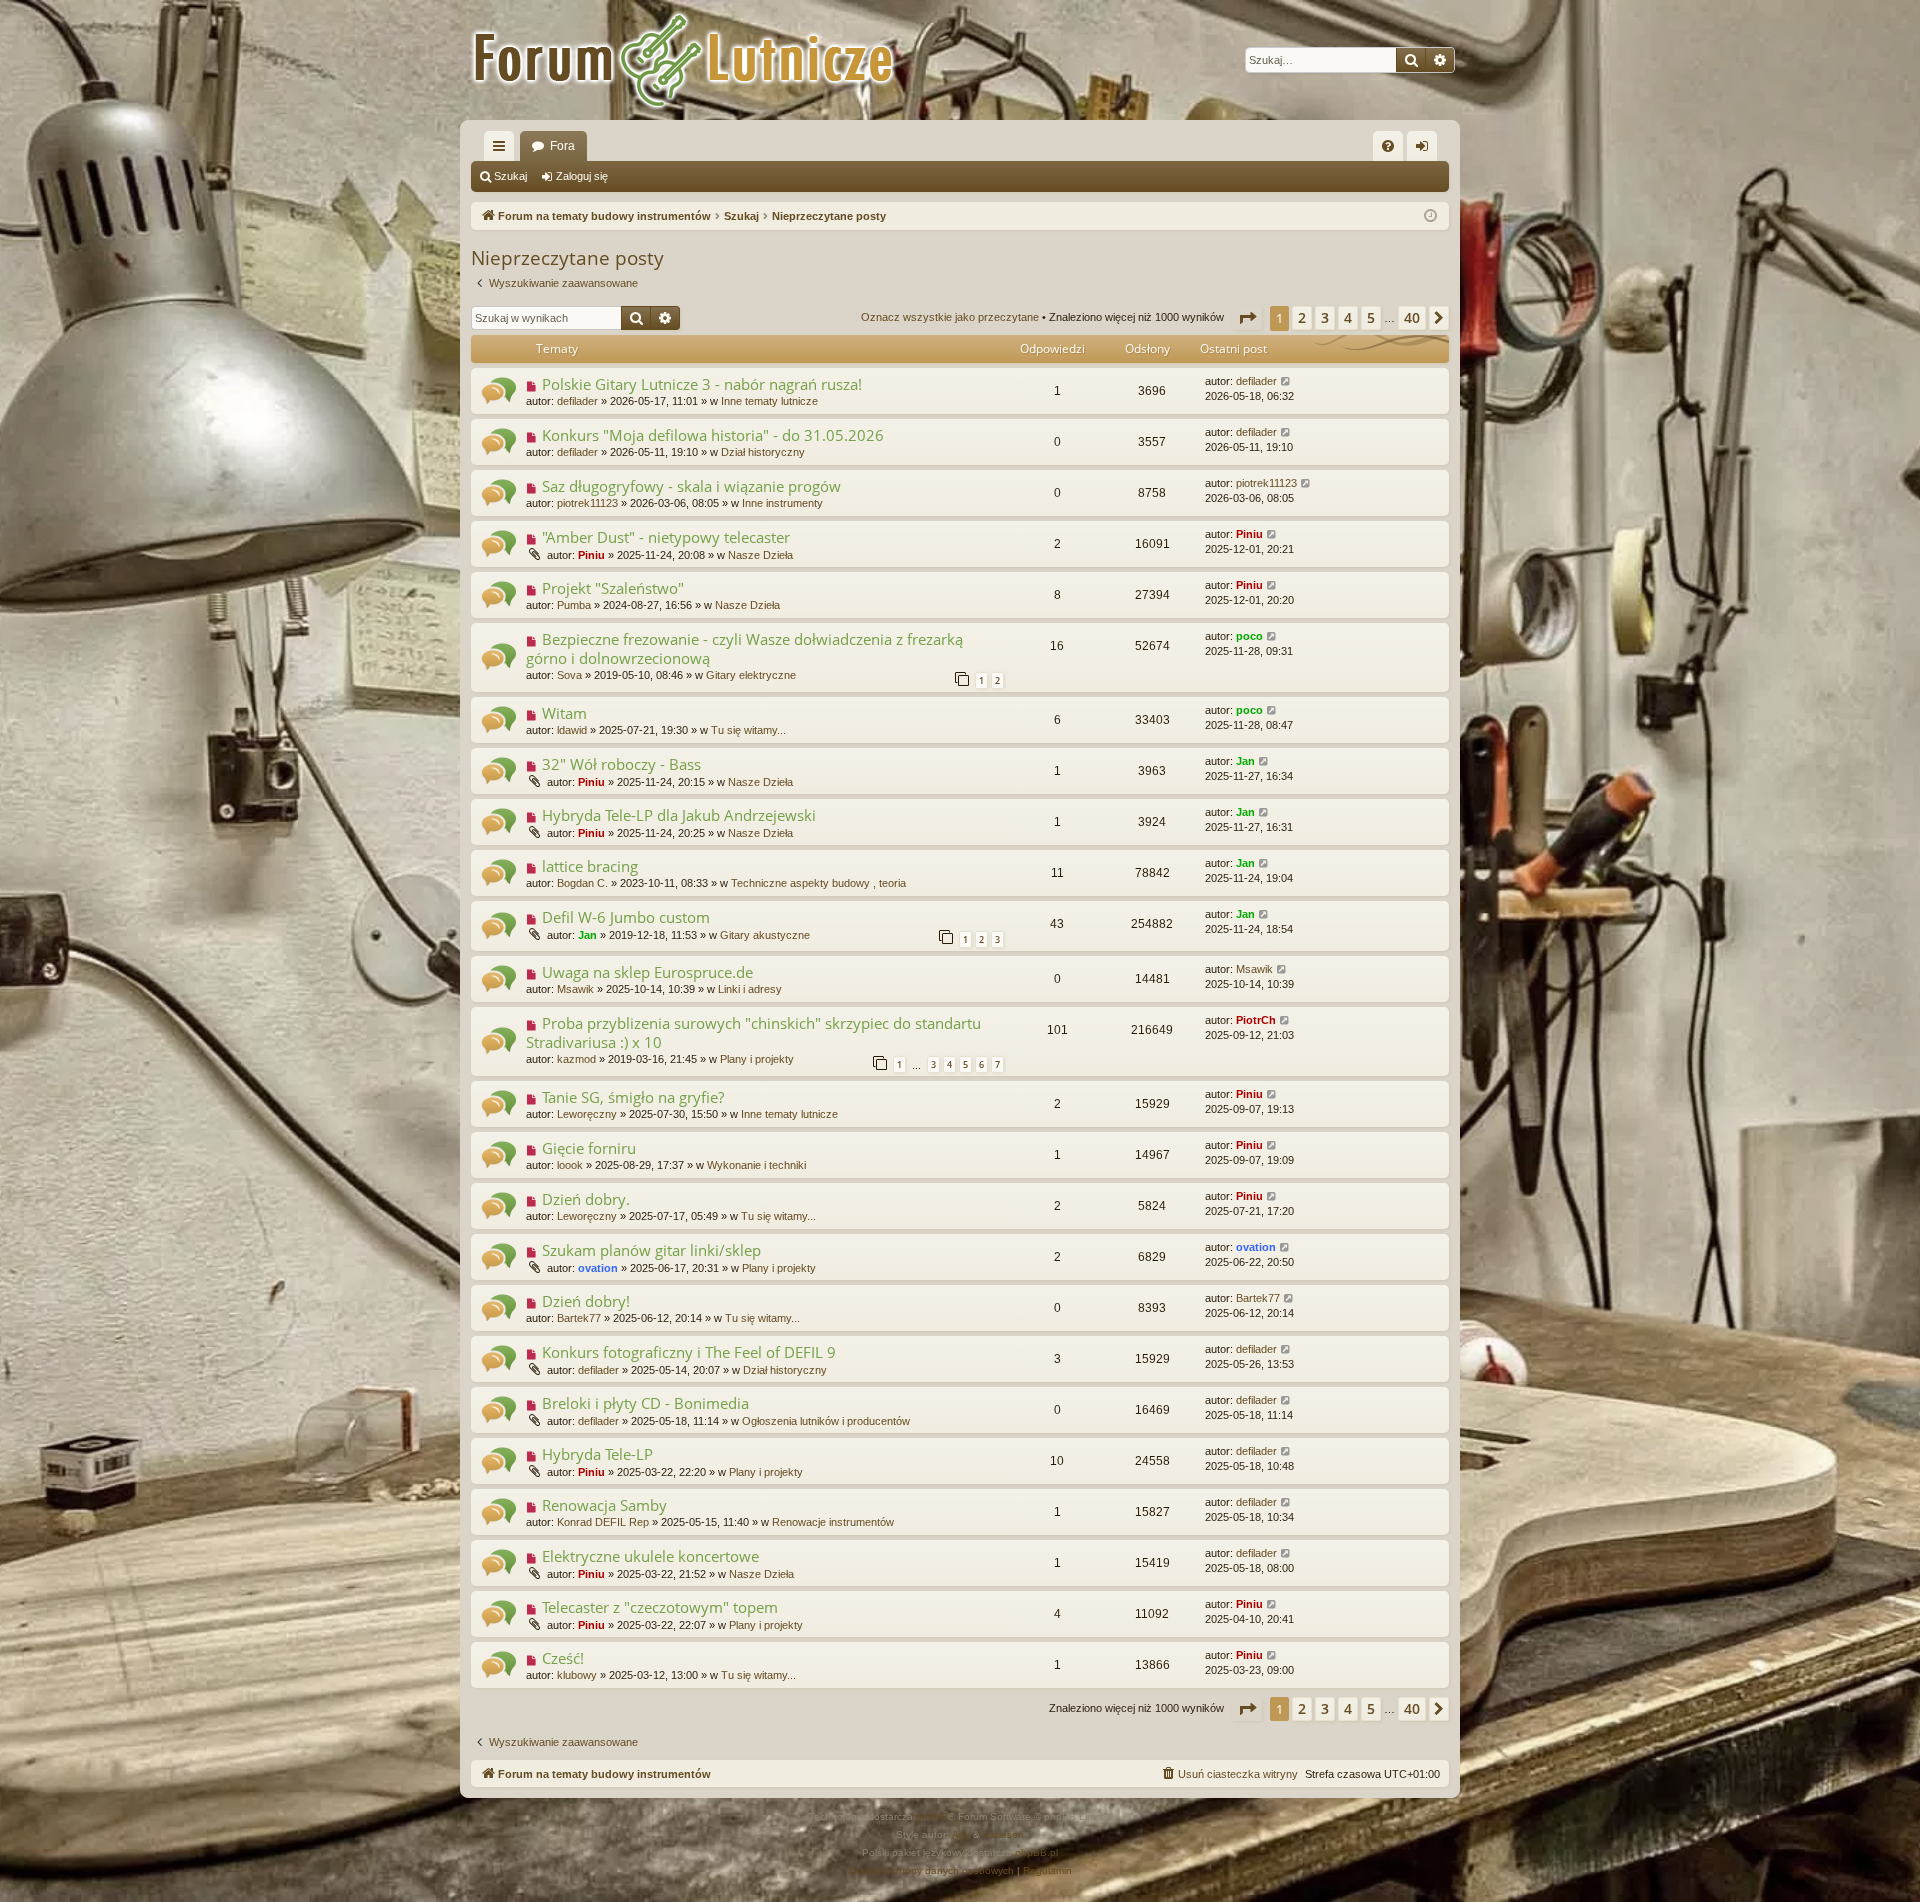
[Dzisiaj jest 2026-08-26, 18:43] (1430, 216)
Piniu (591, 555)
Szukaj (510, 176)
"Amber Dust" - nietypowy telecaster (666, 537)
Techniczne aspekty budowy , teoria (818, 883)
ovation (598, 1268)
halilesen (1003, 1834)
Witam (564, 713)
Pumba (574, 605)
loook (570, 1165)
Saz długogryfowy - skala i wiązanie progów (691, 486)
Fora (562, 146)
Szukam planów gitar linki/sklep (651, 1250)
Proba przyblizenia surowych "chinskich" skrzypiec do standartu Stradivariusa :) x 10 (753, 1032)
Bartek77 (579, 1318)
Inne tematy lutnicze (769, 401)
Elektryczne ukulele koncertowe (650, 1556)
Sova (569, 675)
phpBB (932, 1816)
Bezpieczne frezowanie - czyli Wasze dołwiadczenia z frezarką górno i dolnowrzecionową (744, 648)
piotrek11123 (587, 503)
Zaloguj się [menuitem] (1426, 150)
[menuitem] (1388, 146)
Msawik (575, 989)
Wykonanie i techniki (756, 1165)
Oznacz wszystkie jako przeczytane (950, 317)
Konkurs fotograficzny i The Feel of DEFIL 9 (689, 1352)
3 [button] (1325, 317)
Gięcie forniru (589, 1148)
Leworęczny (587, 1114)
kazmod (576, 1059)
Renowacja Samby (604, 1505)
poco (1249, 636)
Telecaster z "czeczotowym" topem (660, 1607)
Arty (961, 1834)
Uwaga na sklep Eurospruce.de (647, 972)
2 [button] (1302, 317)
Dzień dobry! (586, 1301)
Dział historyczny (763, 452)
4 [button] (1348, 317)
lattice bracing (590, 866)
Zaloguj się (582, 176)
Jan (1245, 761)
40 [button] (1412, 317)
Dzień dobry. (586, 1199)
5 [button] (1371, 317)
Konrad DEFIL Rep (603, 1522)
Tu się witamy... (748, 730)
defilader (577, 401)
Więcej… (503, 150)
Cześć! (563, 1658)
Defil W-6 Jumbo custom (626, 917)
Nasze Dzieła (760, 555)
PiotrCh (1256, 1020)
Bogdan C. (582, 883)
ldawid (572, 730)
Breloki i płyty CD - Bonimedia (645, 1403)
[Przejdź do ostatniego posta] (1286, 381)
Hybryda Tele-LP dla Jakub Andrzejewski (679, 815)
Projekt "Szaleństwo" (613, 588)
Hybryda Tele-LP (597, 1454)
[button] (1247, 318)
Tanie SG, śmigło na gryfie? (633, 1097)
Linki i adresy (750, 989)
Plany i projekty (757, 1059)
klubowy (577, 1675)
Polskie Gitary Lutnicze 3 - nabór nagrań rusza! (702, 384)
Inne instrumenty (782, 503)
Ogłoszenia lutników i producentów (826, 1421)
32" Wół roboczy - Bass (621, 764)
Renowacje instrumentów (833, 1522)
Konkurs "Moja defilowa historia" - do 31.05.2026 (713, 435)
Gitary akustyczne (765, 935)
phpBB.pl (1036, 1852)
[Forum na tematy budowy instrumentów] (710, 60)
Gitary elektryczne (751, 675)
